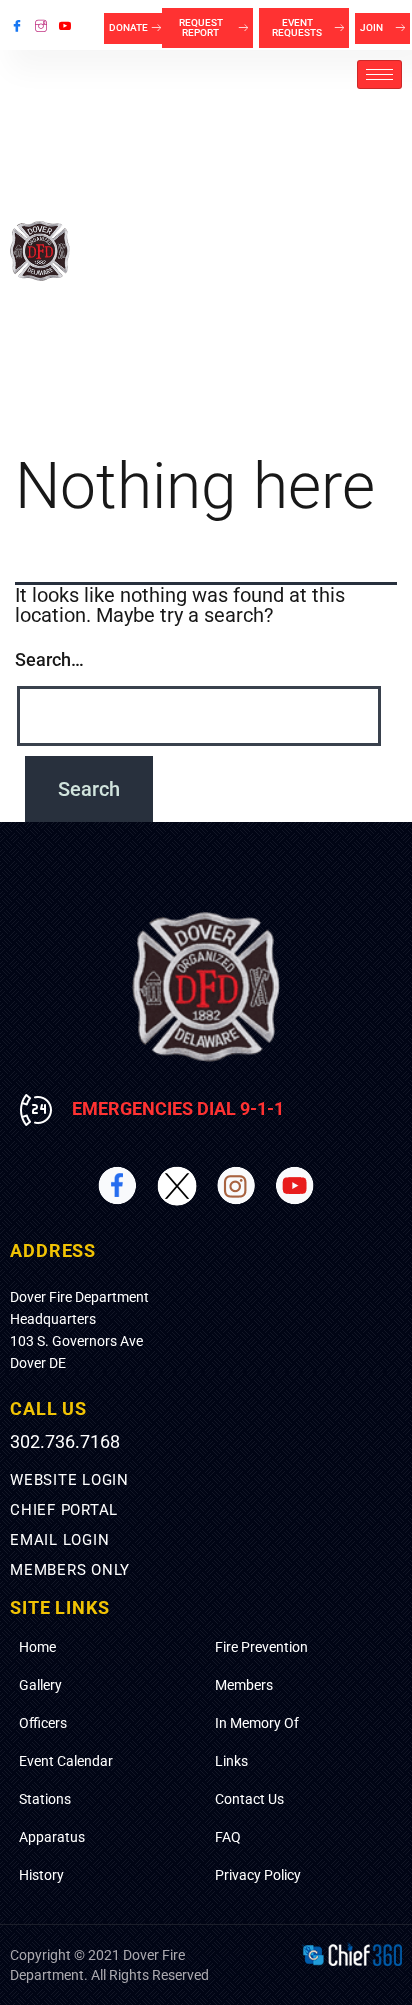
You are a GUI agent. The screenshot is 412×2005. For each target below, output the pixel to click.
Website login (69, 1480)
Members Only (70, 1570)
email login (59, 1540)
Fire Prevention (261, 1647)
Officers (43, 1723)
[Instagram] (41, 25)
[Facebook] (17, 25)
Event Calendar (66, 1761)
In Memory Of (257, 1723)
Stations (45, 1799)
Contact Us (249, 1799)
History (41, 1875)
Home (37, 1647)
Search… (49, 659)
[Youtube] (65, 25)
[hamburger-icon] (379, 74)
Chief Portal (64, 1510)
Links (231, 1761)
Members (244, 1685)
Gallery (40, 1685)
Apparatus (52, 1837)
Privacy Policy (258, 1875)
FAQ (228, 1837)
